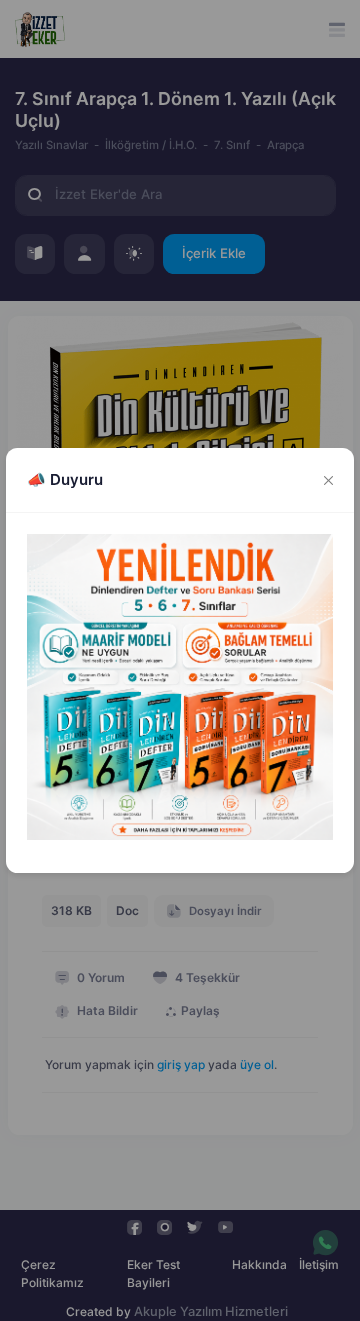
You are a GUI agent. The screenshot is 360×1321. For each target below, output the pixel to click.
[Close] (329, 480)
